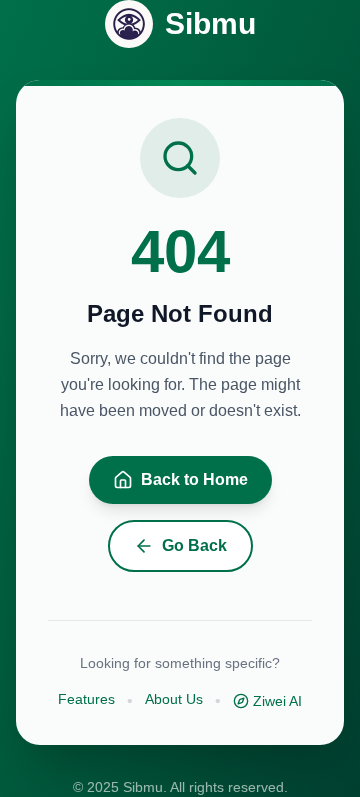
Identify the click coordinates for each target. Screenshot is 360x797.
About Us (174, 699)
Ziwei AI (277, 701)
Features (86, 699)
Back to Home (194, 479)
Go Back (194, 545)
